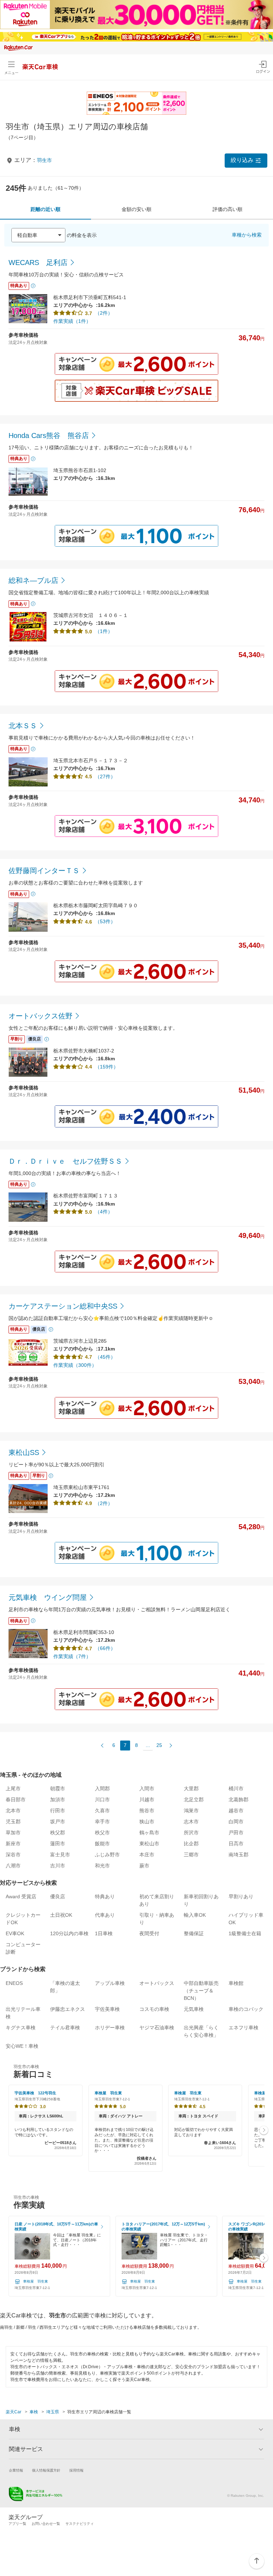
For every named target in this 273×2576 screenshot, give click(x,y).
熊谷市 (147, 1811)
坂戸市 (58, 1822)
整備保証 (194, 1933)
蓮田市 (58, 1844)
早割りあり (241, 1896)
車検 (34, 2412)
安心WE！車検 (22, 2046)
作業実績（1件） (72, 321)
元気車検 (194, 2009)
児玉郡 (13, 1822)
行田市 (58, 1811)
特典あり (105, 1896)
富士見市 (60, 1855)
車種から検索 (247, 235)
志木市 (191, 1822)
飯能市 (102, 1844)
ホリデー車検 (110, 2028)
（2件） (104, 313)
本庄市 (147, 1855)
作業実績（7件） (72, 1656)
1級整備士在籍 (245, 1933)
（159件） (107, 1067)
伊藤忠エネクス (68, 2009)
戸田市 (236, 1833)
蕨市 (144, 1866)
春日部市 (16, 1800)
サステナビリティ (80, 2524)
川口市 (102, 1800)
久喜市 (102, 1811)
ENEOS (14, 1983)
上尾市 (13, 1788)
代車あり (105, 1915)
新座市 (13, 1844)
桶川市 (236, 1788)
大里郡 (191, 1788)
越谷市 (236, 1811)
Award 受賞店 (21, 1896)
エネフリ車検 (243, 2028)
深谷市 (13, 1855)
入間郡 (102, 1788)
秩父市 (102, 1833)
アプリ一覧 (17, 2524)
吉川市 (58, 1866)
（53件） (105, 921)
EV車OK (15, 1933)
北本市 (13, 1811)
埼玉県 (53, 2412)
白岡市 (236, 1822)
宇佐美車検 (107, 2009)
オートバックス (157, 1983)
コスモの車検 (154, 2009)
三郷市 (191, 1855)
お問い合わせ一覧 (46, 2524)
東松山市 (149, 1844)
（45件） (105, 1357)
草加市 (13, 1833)
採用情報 (76, 2470)
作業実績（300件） (75, 1365)
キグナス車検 (21, 2028)
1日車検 (104, 1933)
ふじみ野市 (107, 1855)
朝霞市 (58, 1788)
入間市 (147, 1788)
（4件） (104, 1212)
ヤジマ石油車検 (157, 2028)
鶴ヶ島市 (149, 1833)
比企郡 (191, 1844)
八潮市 (13, 1866)
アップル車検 (110, 1983)
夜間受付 (149, 1933)
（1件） (104, 631)
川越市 (147, 1800)
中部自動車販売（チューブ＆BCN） (201, 1991)
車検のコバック (246, 2009)
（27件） (105, 776)
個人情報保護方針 (46, 2470)
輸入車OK (195, 1915)
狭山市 (147, 1822)
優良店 (58, 1896)
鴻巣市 (191, 1811)
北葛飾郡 (239, 1800)
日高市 (236, 1844)
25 (159, 1745)
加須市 (58, 1800)
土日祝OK (61, 1915)
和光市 (102, 1866)
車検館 (236, 1983)
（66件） (105, 1648)
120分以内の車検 (69, 1933)
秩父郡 (58, 1833)
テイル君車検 (65, 2028)
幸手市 (102, 1822)
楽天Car (14, 2412)
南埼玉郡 (239, 1855)
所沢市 (191, 1833)
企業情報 (16, 2470)
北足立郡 (194, 1800)
